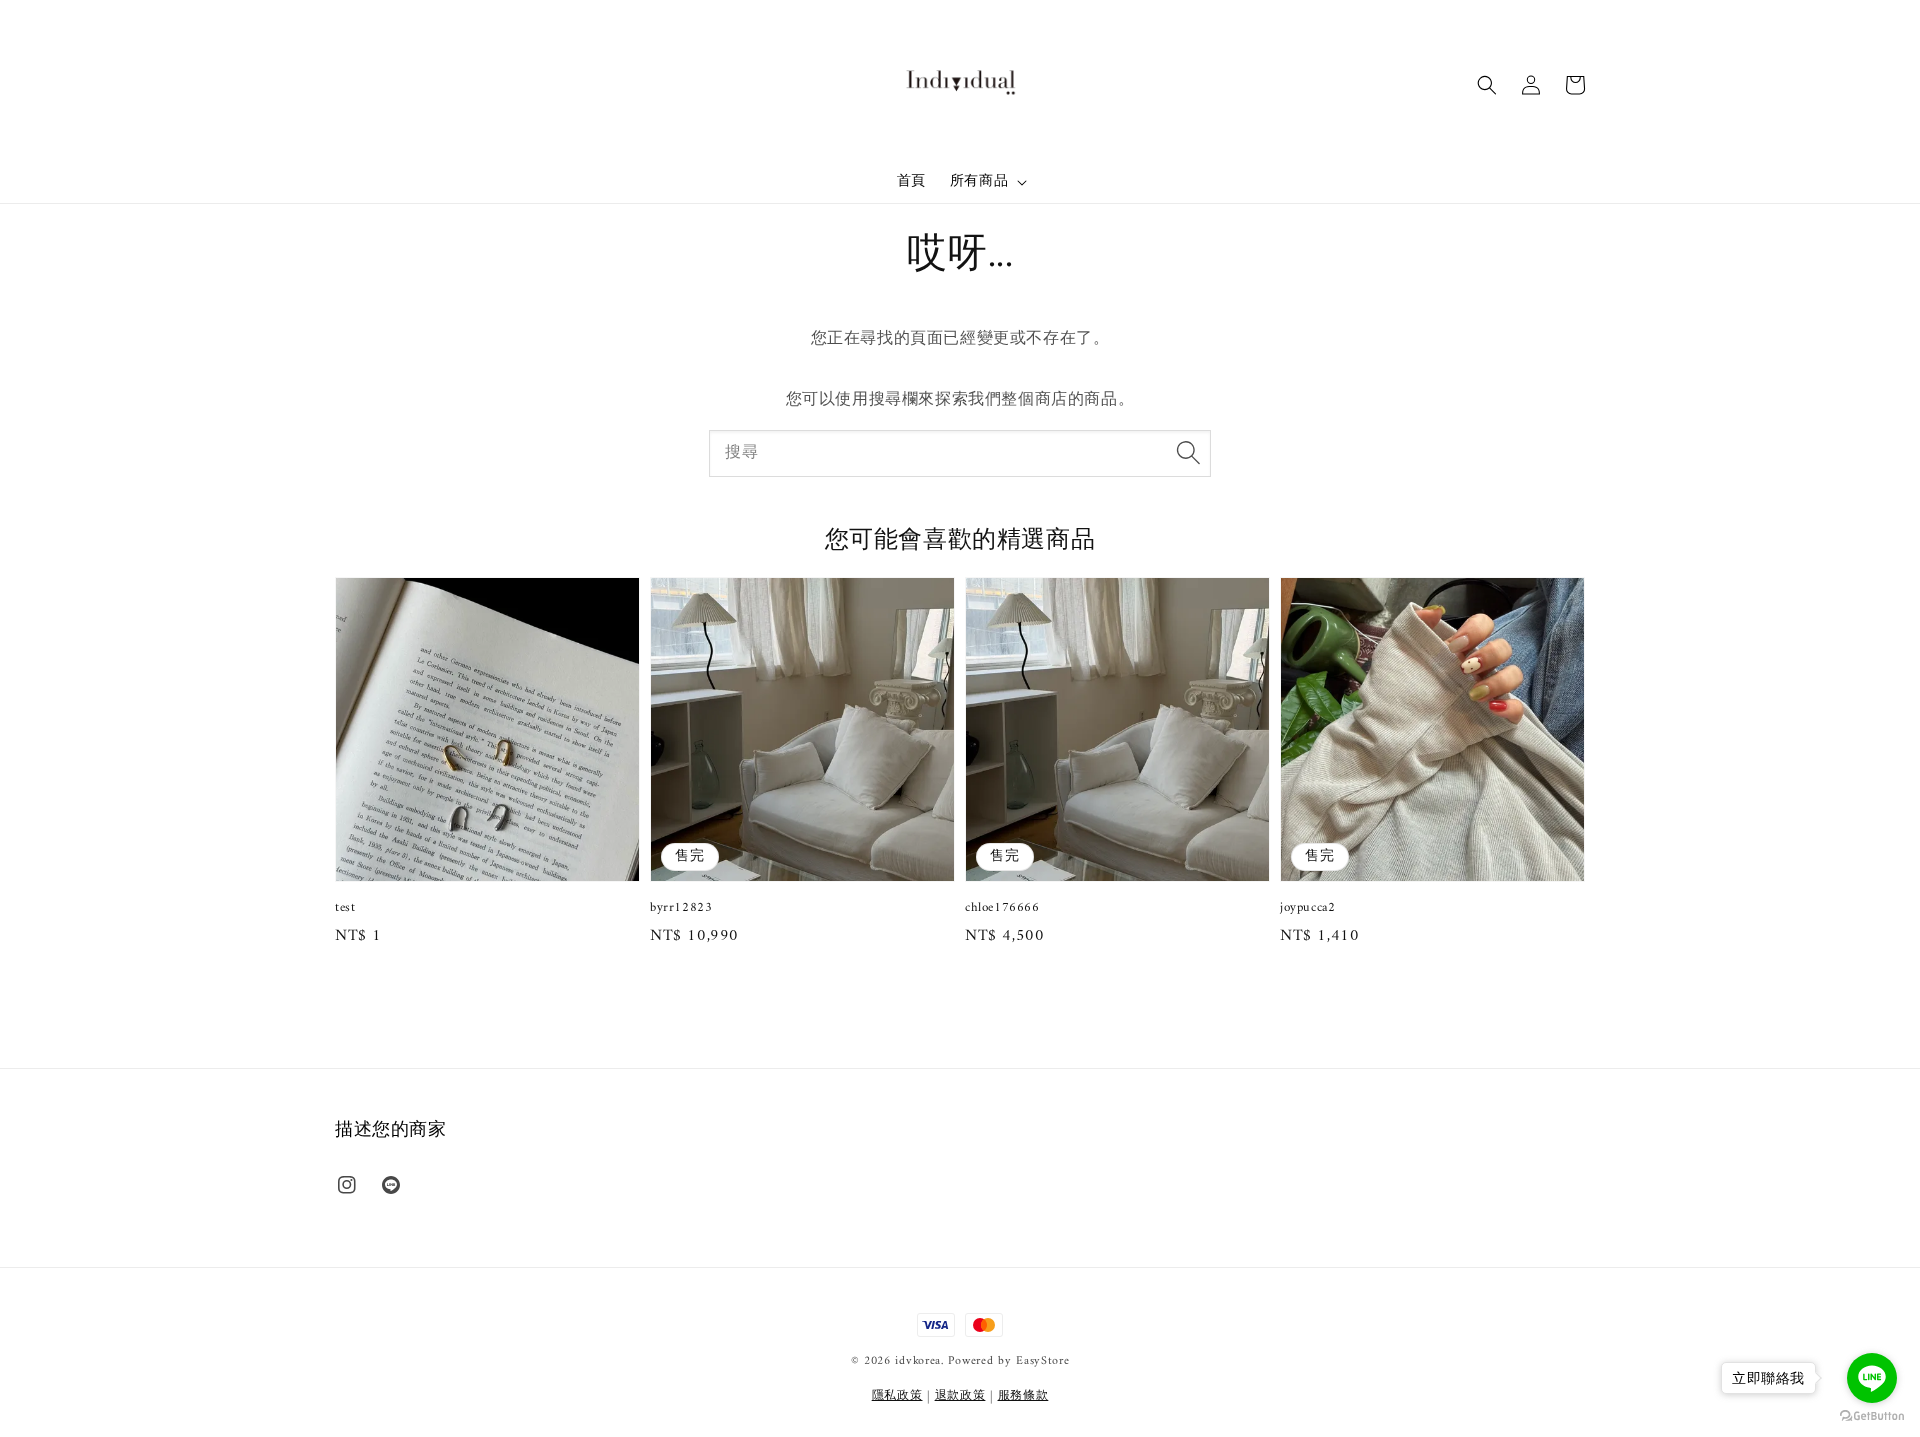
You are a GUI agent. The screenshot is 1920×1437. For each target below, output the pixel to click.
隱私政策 (897, 1396)
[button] (1487, 85)
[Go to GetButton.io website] (1872, 1416)
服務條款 (1023, 1396)
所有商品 (979, 182)
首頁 (911, 181)
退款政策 (960, 1396)
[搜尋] (1188, 453)
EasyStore (1042, 1361)
